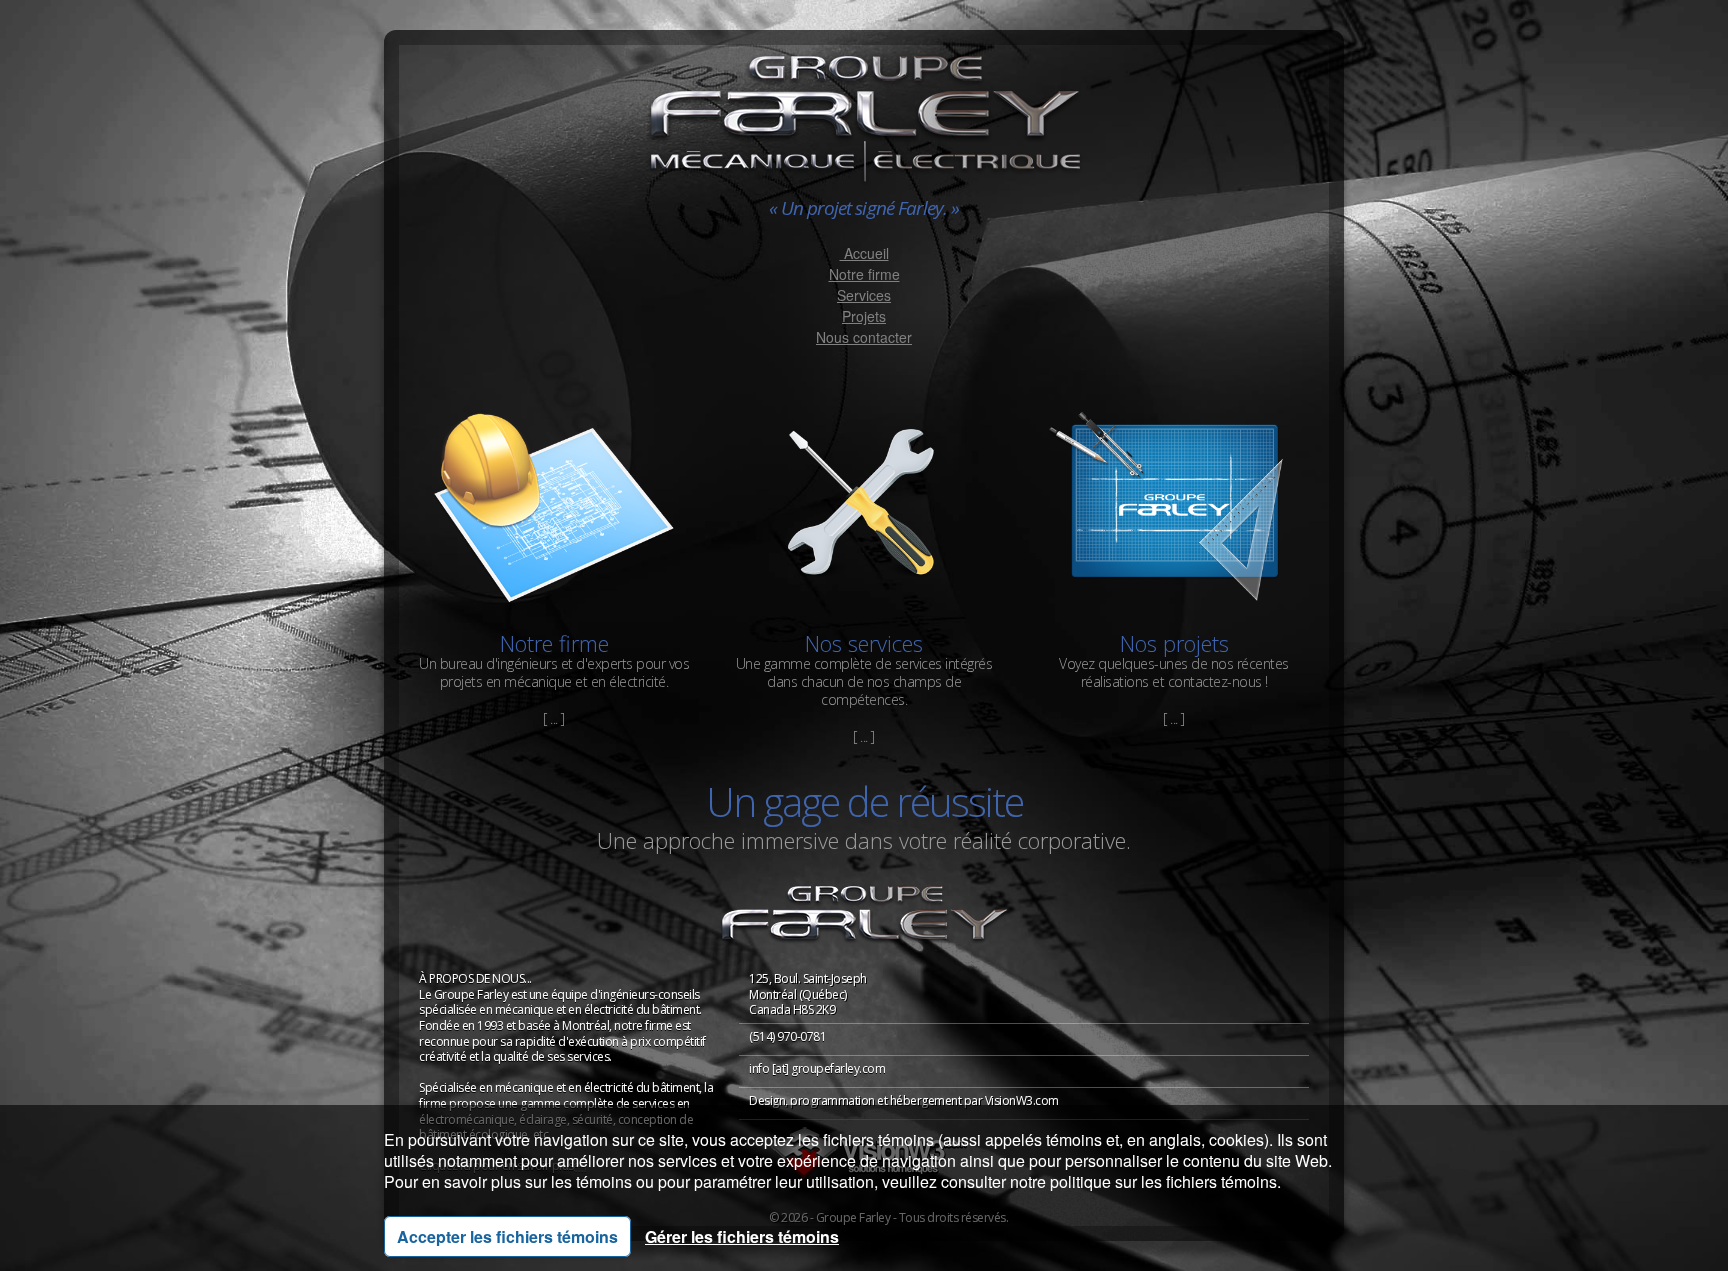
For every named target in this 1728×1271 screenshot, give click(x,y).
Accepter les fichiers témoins (507, 1236)
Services (864, 295)
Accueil (864, 253)
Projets (864, 316)
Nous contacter (864, 337)
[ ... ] (554, 718)
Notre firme (864, 274)
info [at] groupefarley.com (817, 1068)
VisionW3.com (1022, 1100)
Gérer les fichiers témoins (742, 1236)
